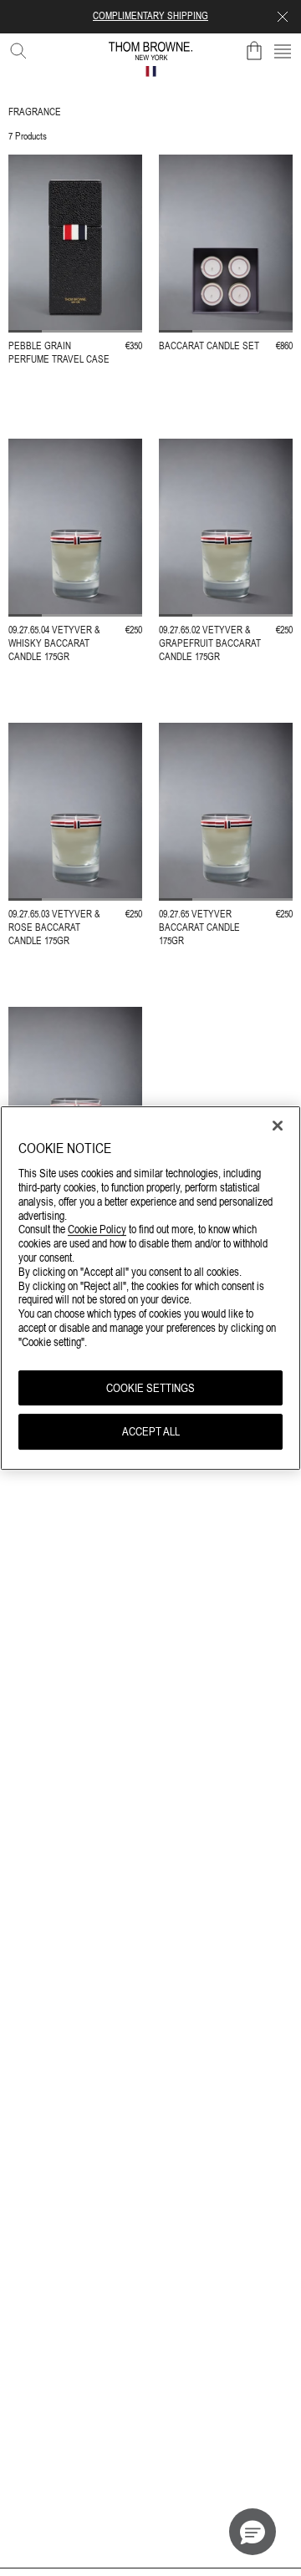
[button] (253, 2532)
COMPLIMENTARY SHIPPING (150, 16)
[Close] (278, 1125)
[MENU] (283, 51)
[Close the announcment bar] (283, 17)
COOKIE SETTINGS (150, 1388)
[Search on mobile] (15, 48)
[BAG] (254, 51)
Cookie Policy (97, 1230)
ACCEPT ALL (151, 1432)
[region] (150, 1288)
